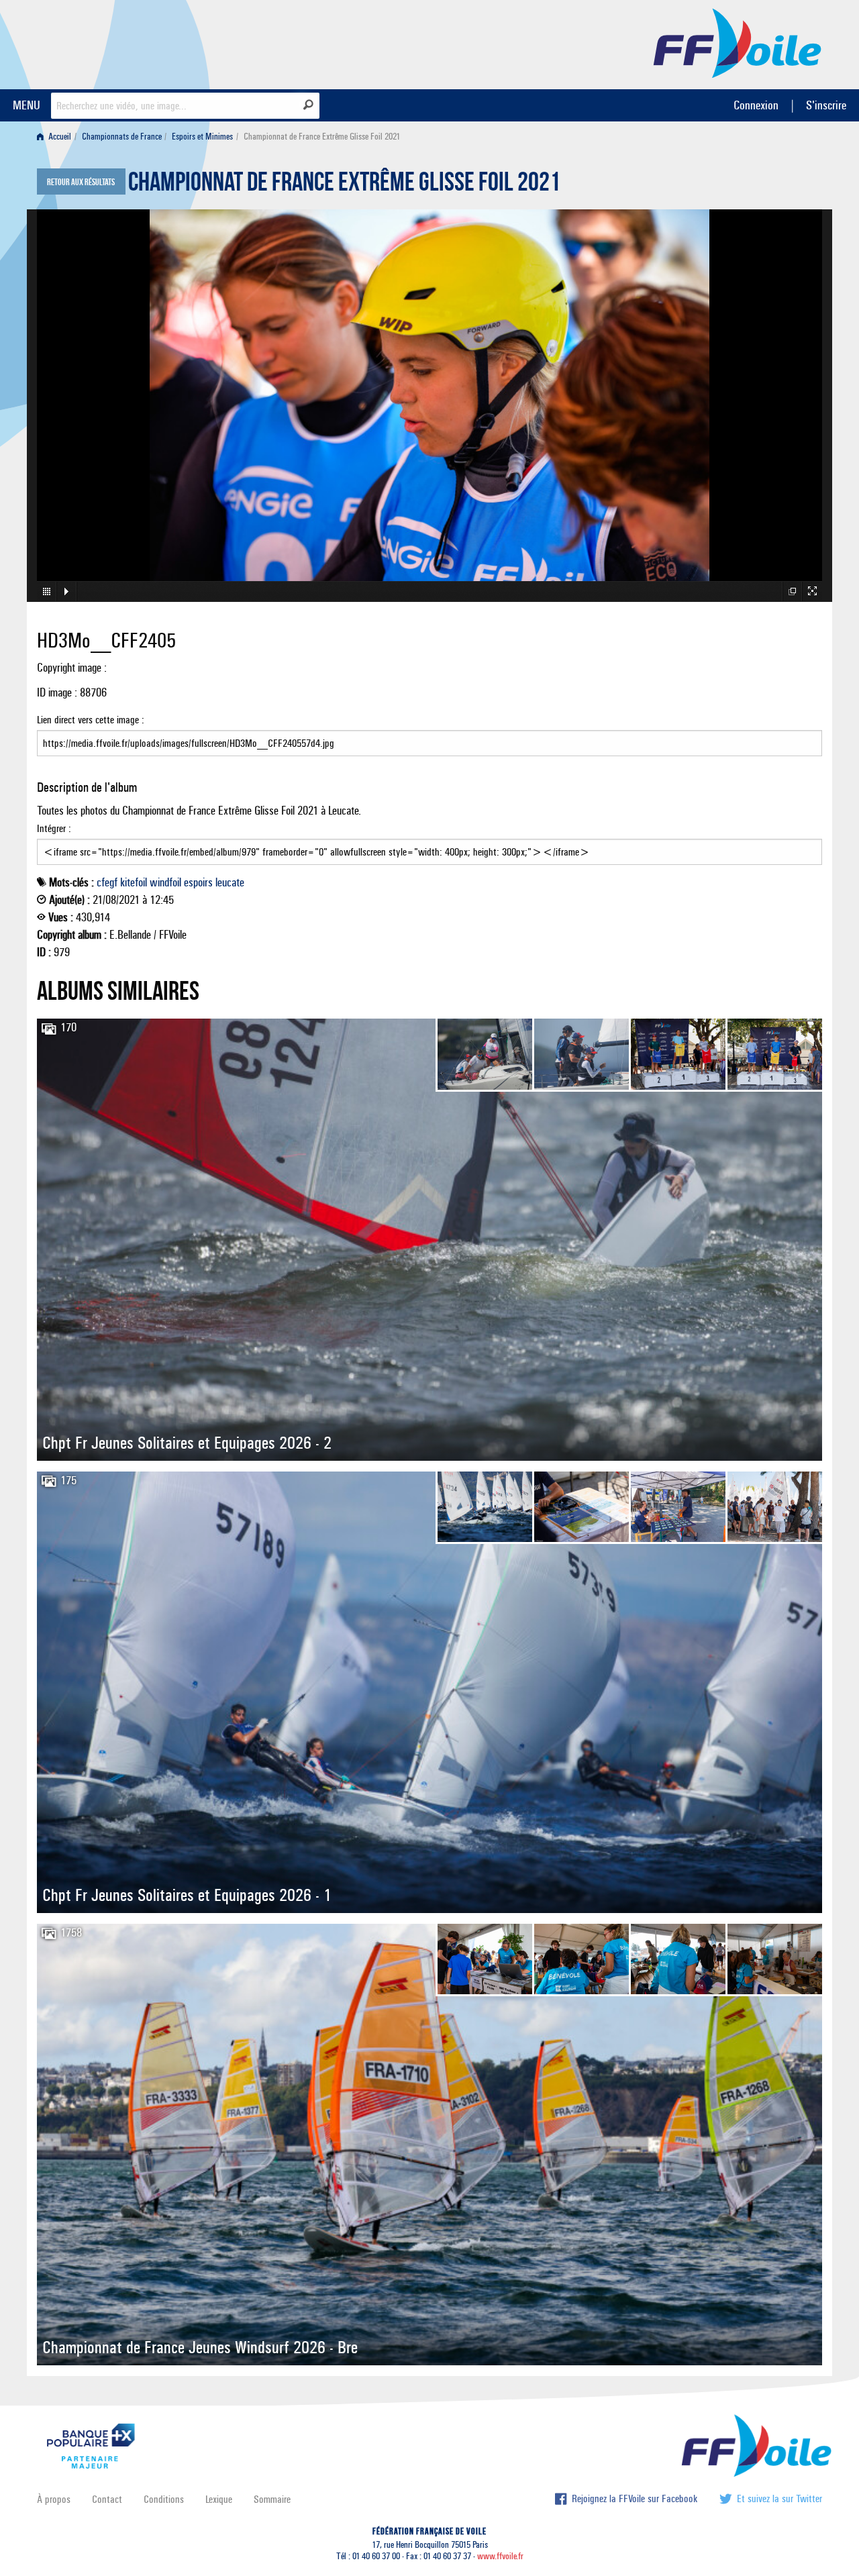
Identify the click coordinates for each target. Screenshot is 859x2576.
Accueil (59, 137)
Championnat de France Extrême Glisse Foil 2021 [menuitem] (322, 137)
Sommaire (272, 2499)
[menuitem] (57, 137)
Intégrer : (54, 828)
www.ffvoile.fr (500, 2556)
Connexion (756, 105)
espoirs (198, 882)
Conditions (164, 2499)
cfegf (107, 882)
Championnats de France (122, 137)
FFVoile (738, 42)
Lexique (219, 2499)
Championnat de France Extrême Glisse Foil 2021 (344, 185)
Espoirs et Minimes (202, 137)
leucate (230, 882)
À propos (54, 2499)
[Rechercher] (308, 105)
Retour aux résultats (81, 183)
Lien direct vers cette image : (91, 720)
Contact (107, 2499)
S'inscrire (826, 105)
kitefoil (134, 882)
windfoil (165, 882)
